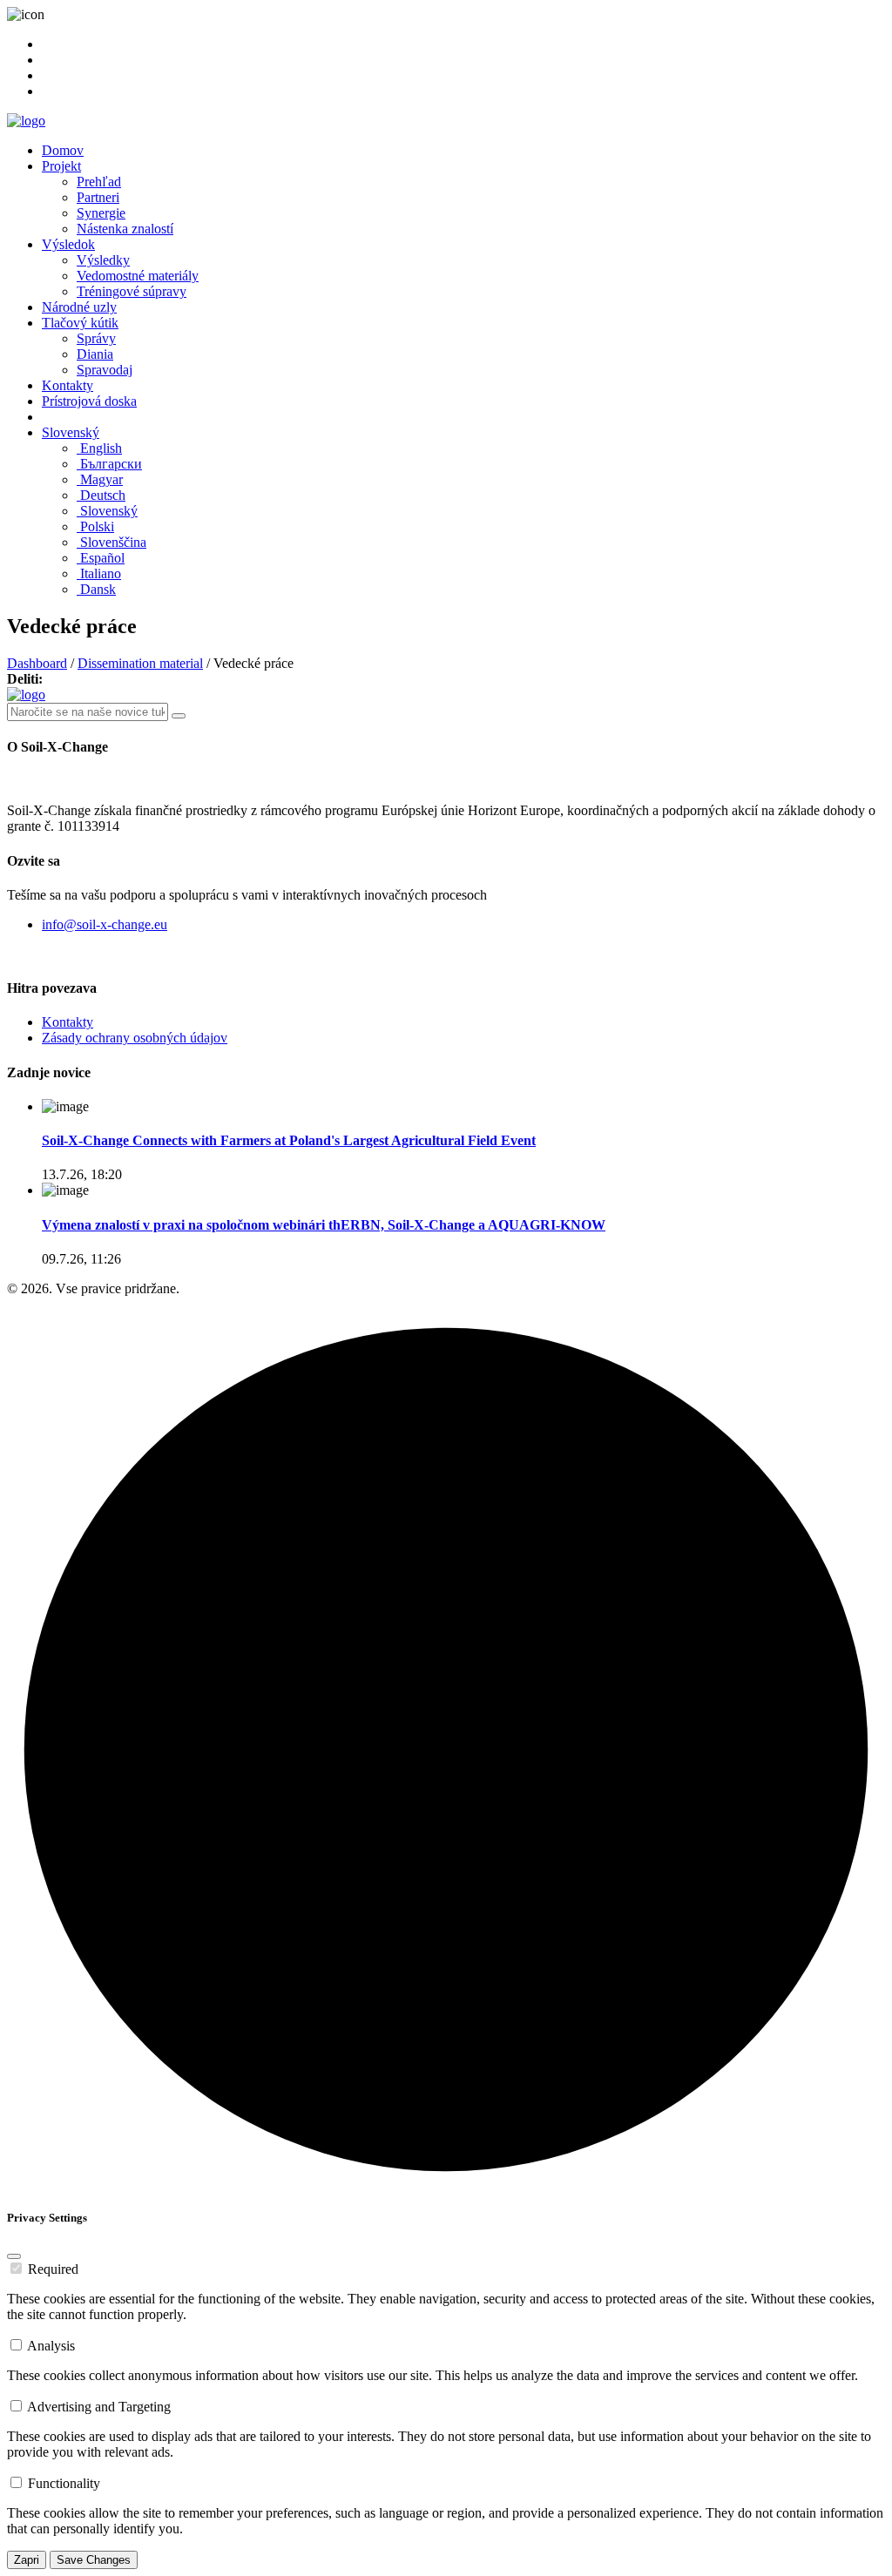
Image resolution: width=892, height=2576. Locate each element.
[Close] (14, 2256)
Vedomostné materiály (138, 276)
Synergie (101, 213)
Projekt (61, 166)
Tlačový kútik (80, 323)
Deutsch (101, 495)
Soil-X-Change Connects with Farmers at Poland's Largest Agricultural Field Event (289, 1140)
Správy (96, 338)
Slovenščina (111, 542)
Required (53, 2269)
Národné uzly (79, 307)
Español (101, 558)
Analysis (51, 2346)
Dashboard (37, 663)
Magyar (100, 479)
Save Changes (94, 2560)
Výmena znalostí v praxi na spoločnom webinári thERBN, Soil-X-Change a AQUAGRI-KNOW (324, 1225)
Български (109, 464)
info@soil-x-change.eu (105, 924)
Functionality (64, 2483)
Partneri (98, 197)
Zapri (27, 2560)
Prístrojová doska (89, 401)
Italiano (99, 573)
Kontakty (68, 385)
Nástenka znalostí (125, 229)
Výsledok (68, 244)
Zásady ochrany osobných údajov (135, 1038)
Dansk (96, 589)
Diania (95, 354)
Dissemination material (140, 663)
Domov (63, 150)
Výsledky (103, 260)
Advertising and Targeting (99, 2407)
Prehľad (99, 182)
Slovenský (71, 432)
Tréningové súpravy (132, 291)
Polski (95, 526)
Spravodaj (105, 370)
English (99, 448)
